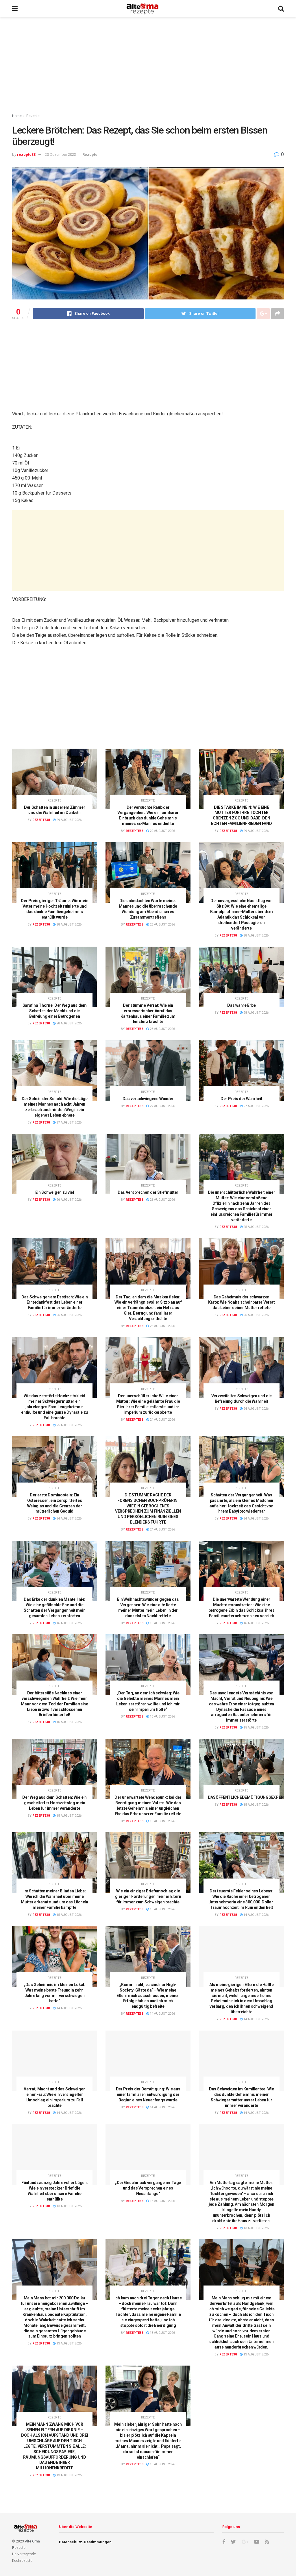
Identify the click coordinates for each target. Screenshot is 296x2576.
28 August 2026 (69, 925)
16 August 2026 (69, 1623)
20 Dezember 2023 (60, 154)
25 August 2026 (256, 1227)
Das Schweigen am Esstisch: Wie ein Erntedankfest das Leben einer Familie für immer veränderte (54, 1302)
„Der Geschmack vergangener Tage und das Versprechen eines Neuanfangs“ (148, 2188)
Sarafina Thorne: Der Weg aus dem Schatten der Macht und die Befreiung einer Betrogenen (55, 1011)
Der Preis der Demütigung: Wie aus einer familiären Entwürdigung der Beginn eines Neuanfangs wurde (148, 2094)
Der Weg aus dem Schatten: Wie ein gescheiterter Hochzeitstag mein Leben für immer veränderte (54, 1803)
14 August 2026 (256, 1915)
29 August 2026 (69, 820)
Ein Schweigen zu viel (55, 1192)
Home (17, 116)
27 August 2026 (69, 1123)
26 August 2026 (69, 1200)
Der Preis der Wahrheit (242, 1099)
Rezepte (33, 116)
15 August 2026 (162, 1717)
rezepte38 (26, 154)
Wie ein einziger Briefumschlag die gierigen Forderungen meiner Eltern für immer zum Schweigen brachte (148, 1896)
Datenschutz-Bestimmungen (85, 2542)
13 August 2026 (69, 2206)
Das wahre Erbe (241, 1005)
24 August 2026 (162, 1420)
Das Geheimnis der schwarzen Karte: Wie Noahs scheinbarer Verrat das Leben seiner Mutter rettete (242, 1302)
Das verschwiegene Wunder (148, 1099)
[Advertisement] (148, 66)
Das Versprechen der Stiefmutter (148, 1192)
